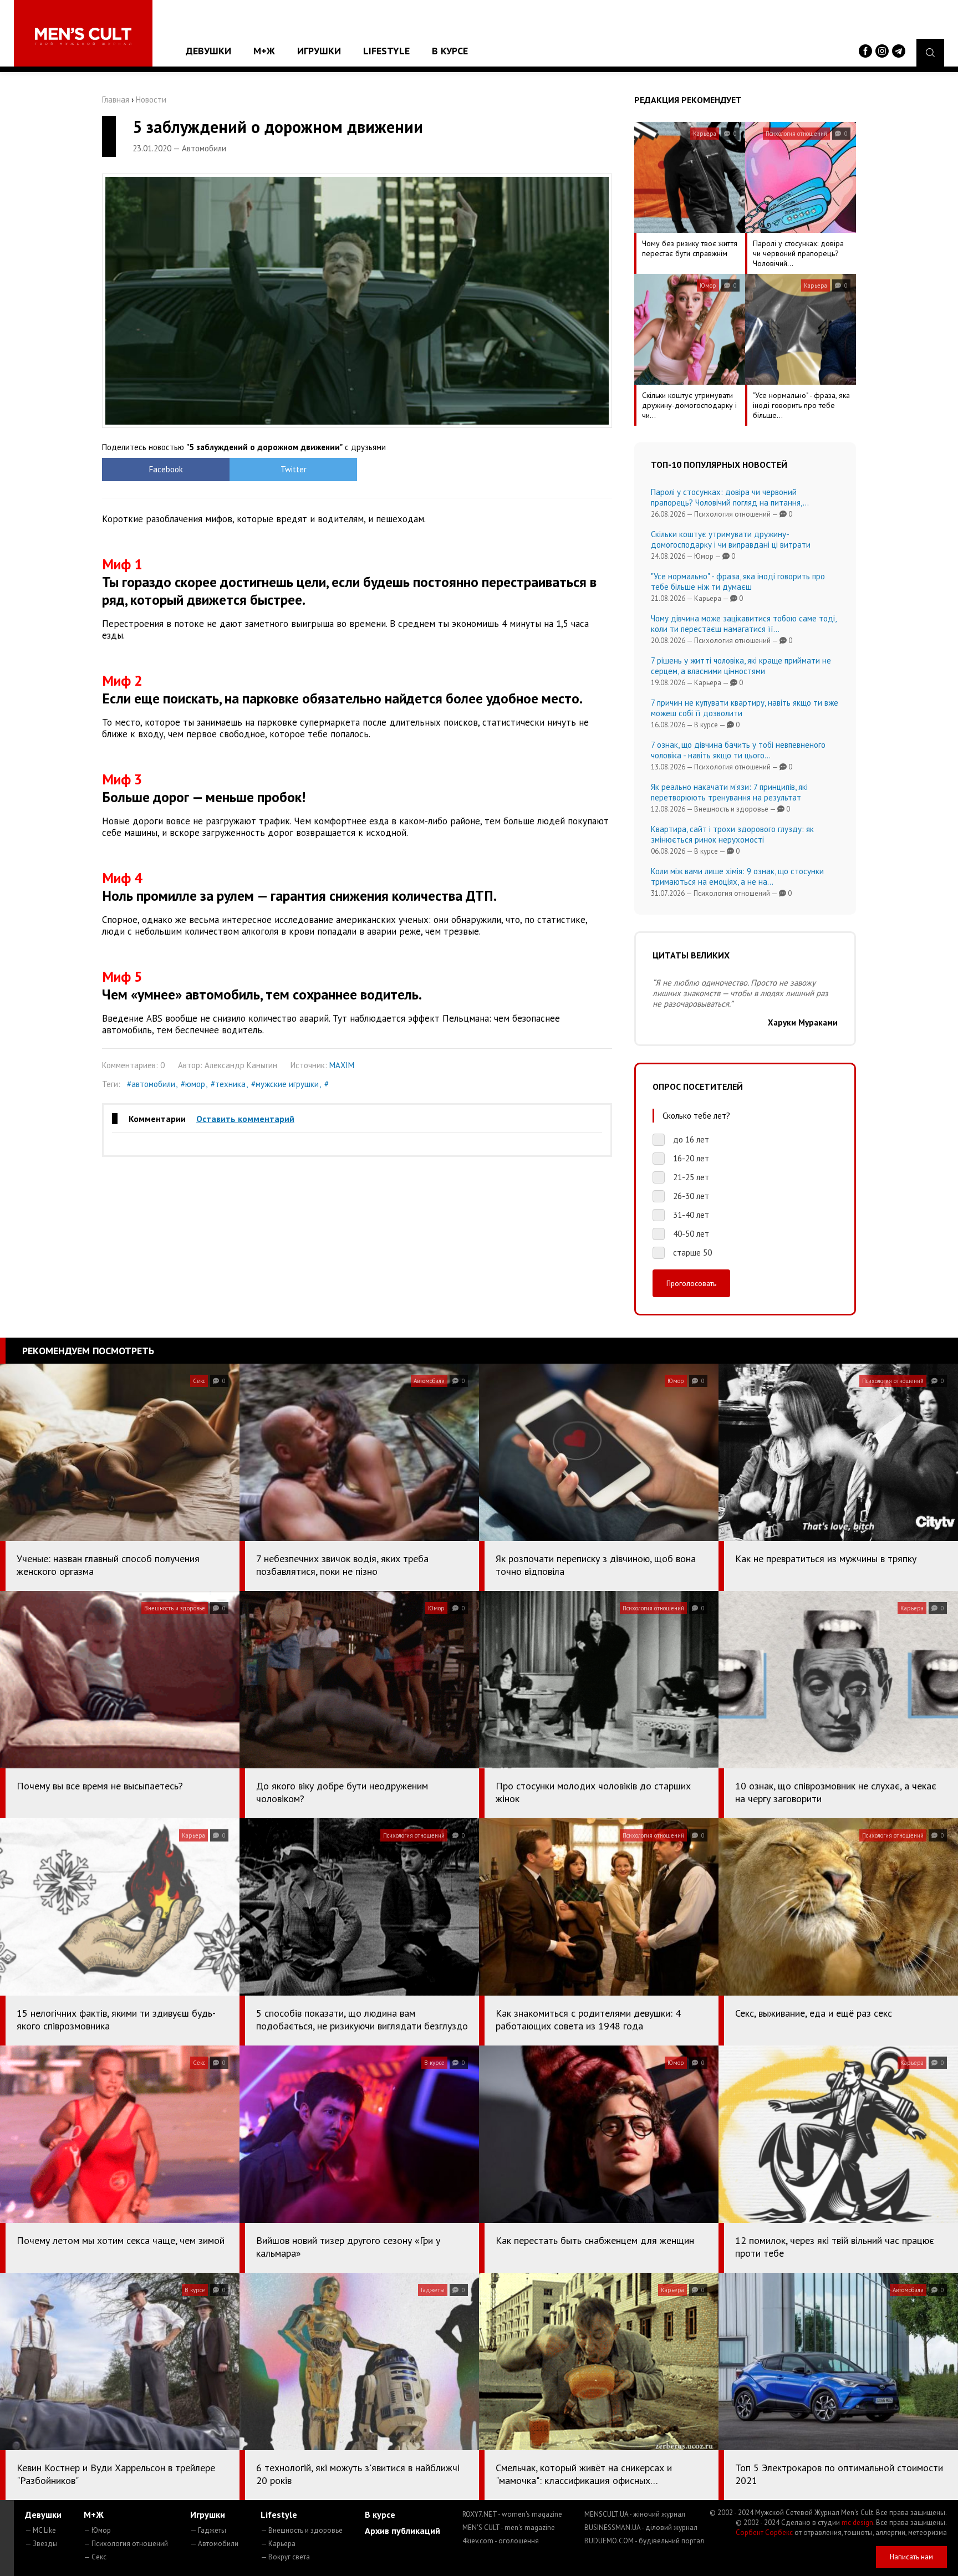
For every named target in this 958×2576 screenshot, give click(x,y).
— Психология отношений (126, 2544)
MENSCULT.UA (635, 2514)
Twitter (294, 469)
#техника (228, 1084)
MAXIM (342, 1065)
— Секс (95, 2557)
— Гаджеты (208, 2530)
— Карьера (278, 2544)
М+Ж (264, 51)
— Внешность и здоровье (302, 2530)
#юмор (193, 1084)
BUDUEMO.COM (644, 2541)
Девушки (208, 51)
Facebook (166, 469)
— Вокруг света (285, 2557)
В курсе (450, 51)
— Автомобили (214, 2544)
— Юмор (97, 2530)
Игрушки (319, 51)
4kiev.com (501, 2541)
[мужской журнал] (83, 36)
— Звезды (41, 2544)
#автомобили (151, 1084)
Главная (116, 100)
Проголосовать (691, 1283)
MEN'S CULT (509, 2527)
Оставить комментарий (245, 1119)
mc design (857, 2523)
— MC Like (40, 2530)
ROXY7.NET (512, 2514)
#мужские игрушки (285, 1084)
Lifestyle (386, 51)
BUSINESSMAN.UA (641, 2527)
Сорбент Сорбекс (764, 2532)
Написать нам (911, 2557)
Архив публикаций (402, 2531)
